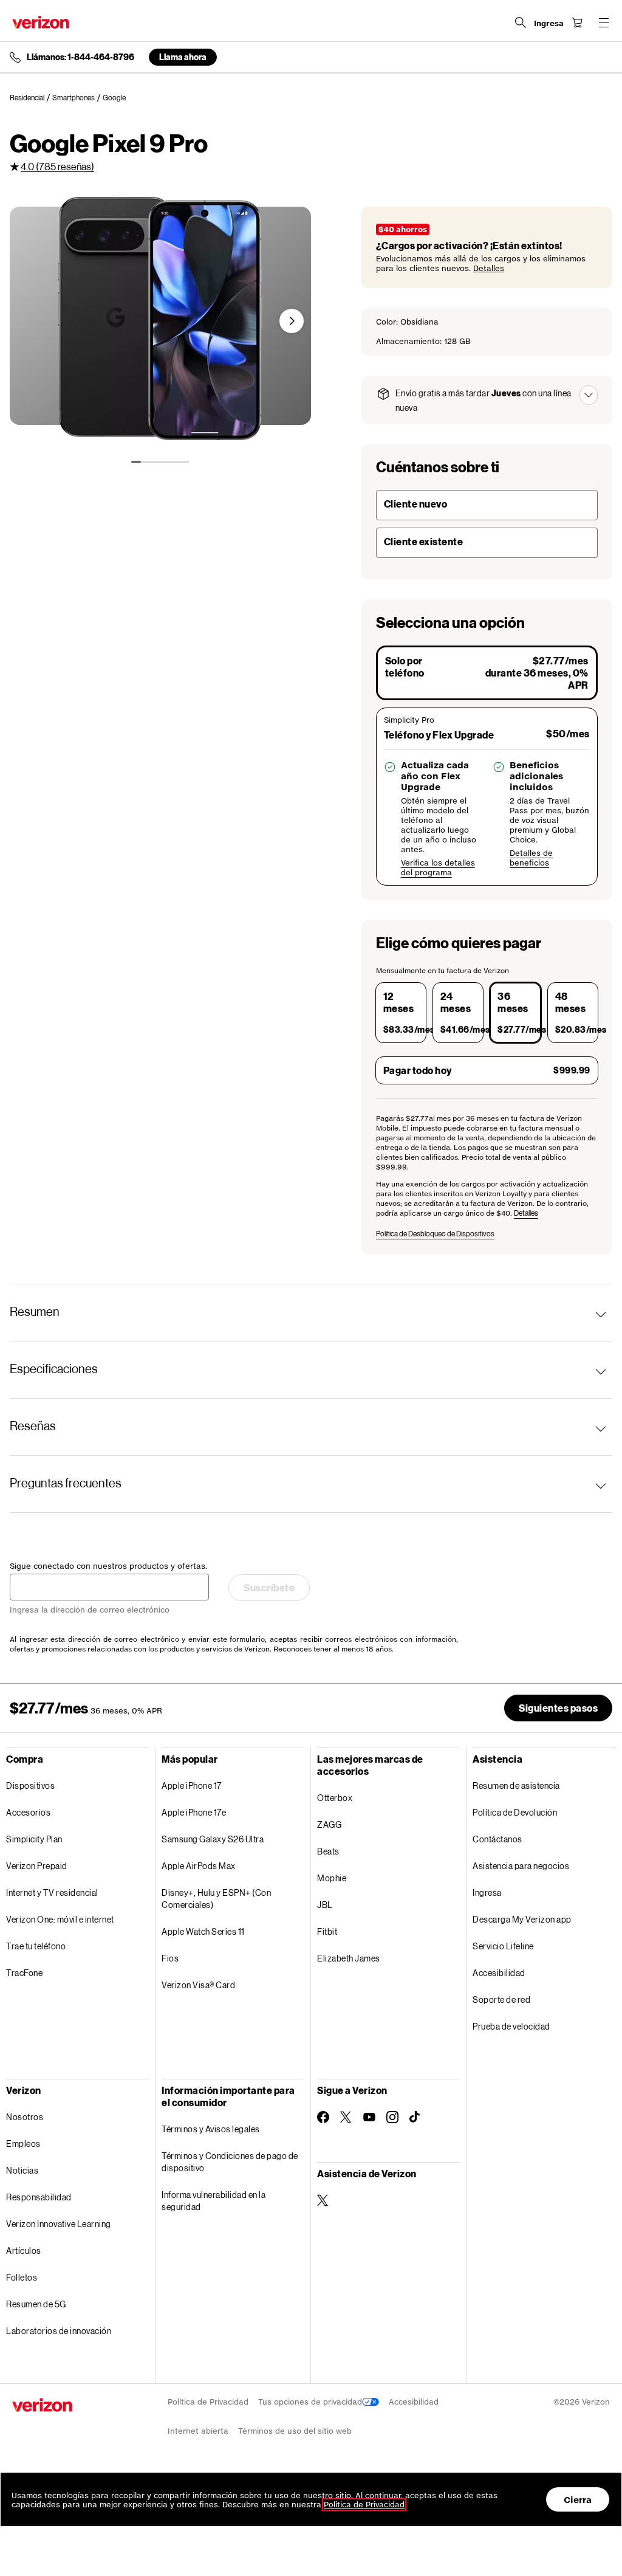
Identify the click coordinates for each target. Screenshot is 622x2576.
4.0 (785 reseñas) (57, 166)
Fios (170, 1958)
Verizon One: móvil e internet (60, 1919)
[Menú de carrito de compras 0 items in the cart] (577, 22)
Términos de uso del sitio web (295, 2431)
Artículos (24, 2251)
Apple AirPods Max (199, 1866)
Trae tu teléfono (36, 1946)
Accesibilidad (499, 1973)
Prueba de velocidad (511, 2026)
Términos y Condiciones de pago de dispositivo (230, 2162)
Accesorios (28, 1812)
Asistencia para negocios (521, 1866)
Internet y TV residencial (52, 1892)
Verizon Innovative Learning (59, 2224)
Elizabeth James (349, 1958)
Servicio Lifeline (503, 1946)
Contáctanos (497, 1839)
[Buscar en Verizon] (521, 22)
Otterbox (335, 1798)
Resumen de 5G (36, 2304)
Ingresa (487, 1892)
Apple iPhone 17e (194, 1812)
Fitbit (327, 1931)
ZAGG (329, 1824)
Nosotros (25, 2117)
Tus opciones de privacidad (310, 2402)
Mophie (332, 1878)
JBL (325, 1905)
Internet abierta (198, 2431)
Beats (328, 1851)
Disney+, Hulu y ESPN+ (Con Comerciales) (216, 1899)
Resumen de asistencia (516, 1786)
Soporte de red (501, 1999)
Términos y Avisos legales (211, 2129)
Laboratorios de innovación (59, 2331)
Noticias (22, 2170)
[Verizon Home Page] (41, 22)
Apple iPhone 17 (192, 1786)
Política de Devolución (515, 1812)
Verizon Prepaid (37, 1866)
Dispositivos (30, 1786)
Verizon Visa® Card (198, 1985)
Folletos (22, 2277)
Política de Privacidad (208, 2402)
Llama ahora (183, 57)
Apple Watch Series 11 (203, 1931)
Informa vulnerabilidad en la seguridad (214, 2201)
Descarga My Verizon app (522, 1919)
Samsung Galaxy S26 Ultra (213, 1839)
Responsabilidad (39, 2197)
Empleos (23, 2144)
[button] (292, 321)
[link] (31, 98)
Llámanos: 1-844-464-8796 (80, 57)
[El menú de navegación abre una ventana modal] (604, 22)
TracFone (24, 1973)
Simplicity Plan (34, 1839)
